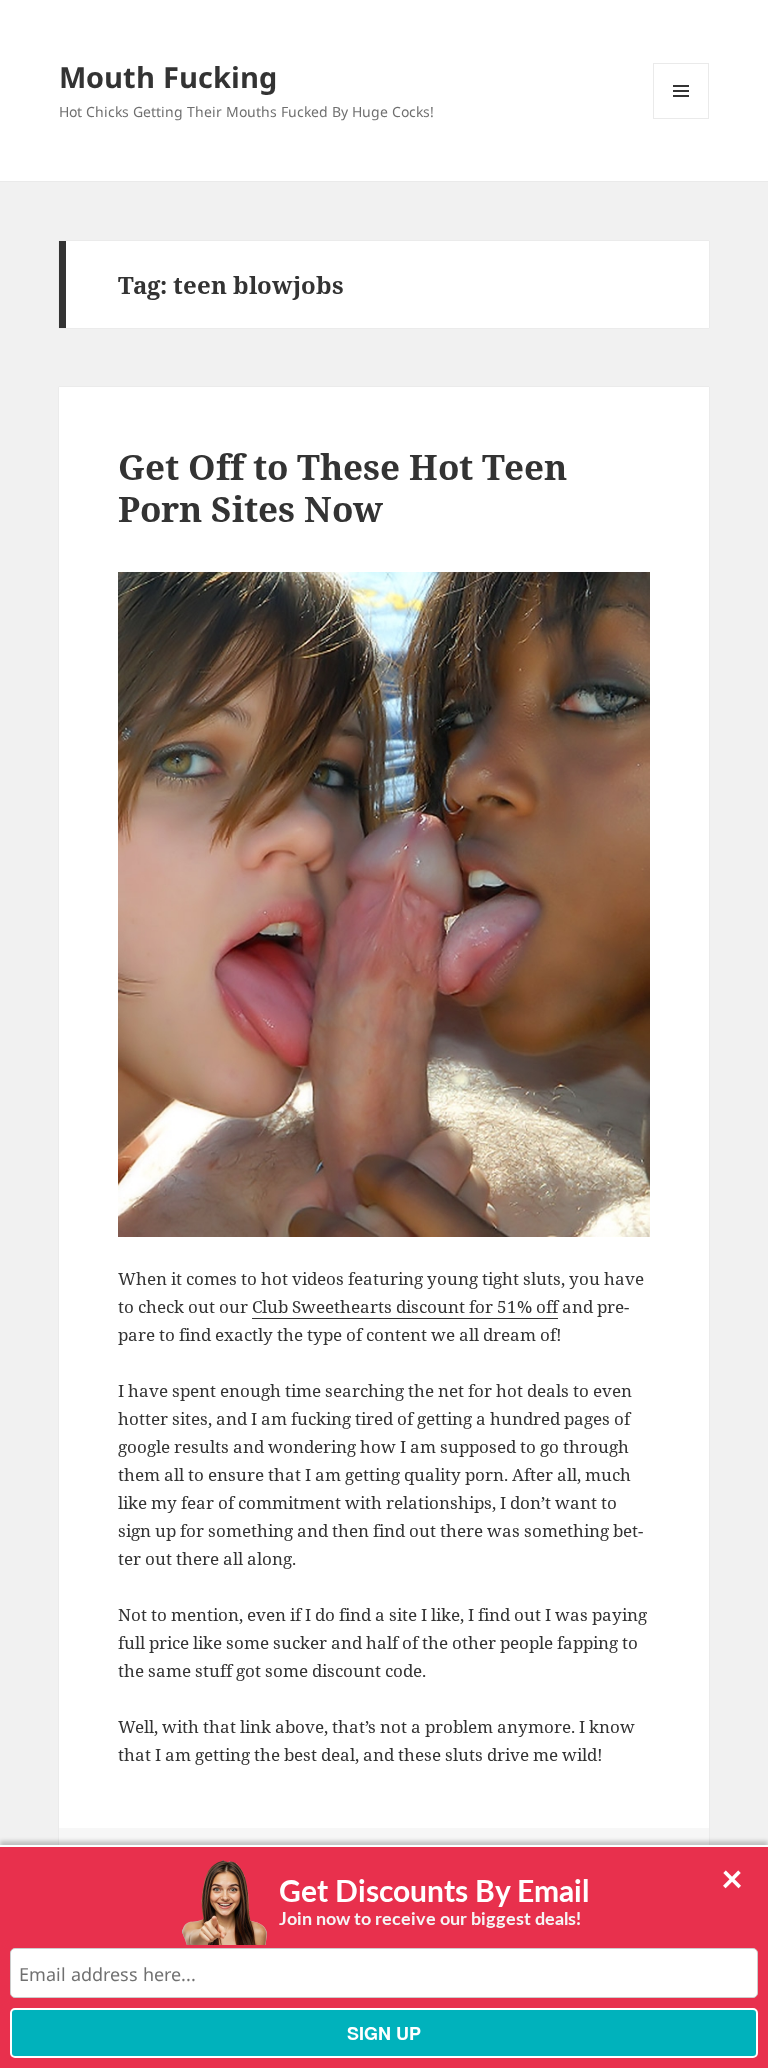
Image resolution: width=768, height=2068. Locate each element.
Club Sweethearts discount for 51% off (405, 1306)
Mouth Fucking (168, 76)
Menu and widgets (681, 118)
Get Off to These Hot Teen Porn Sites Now (342, 487)
